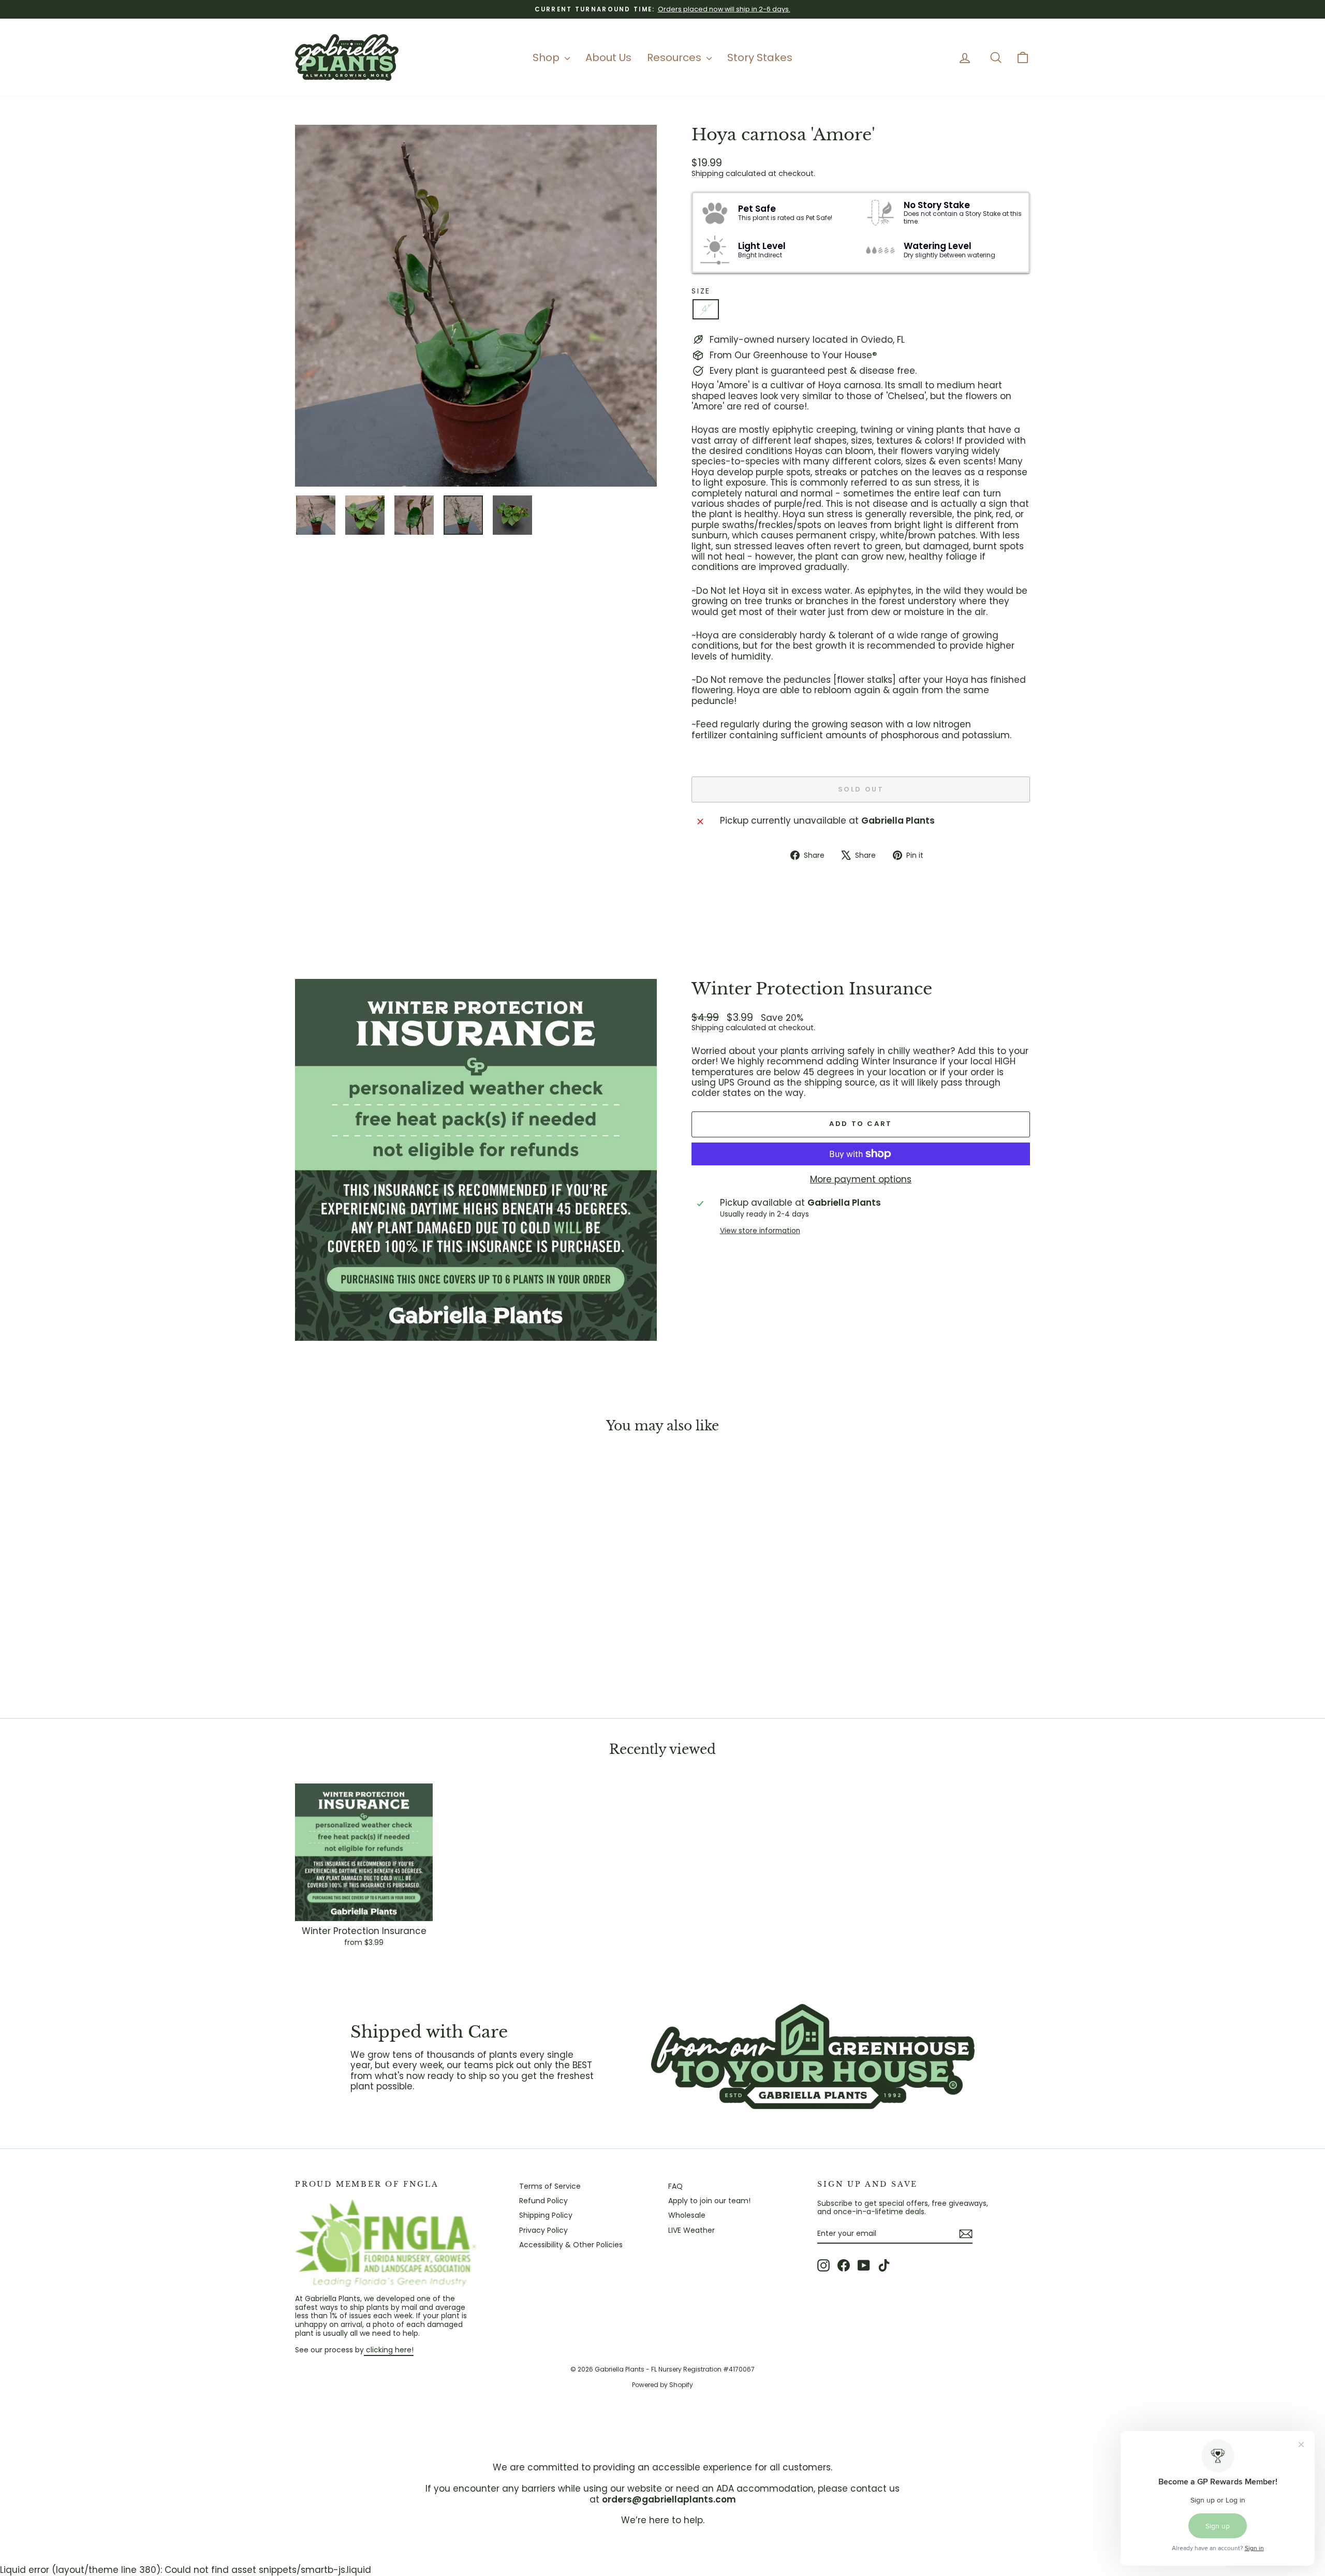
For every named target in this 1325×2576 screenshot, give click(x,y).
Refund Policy (543, 2201)
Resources (675, 57)
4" (706, 309)
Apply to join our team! (709, 2201)
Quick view (383, 1624)
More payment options (861, 1179)
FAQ (675, 2186)
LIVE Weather (691, 2230)
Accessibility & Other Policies (571, 2245)
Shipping (708, 173)
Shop (547, 57)
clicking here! (389, 2350)
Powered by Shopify (662, 2385)
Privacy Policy (543, 2230)
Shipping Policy (546, 2215)
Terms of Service (550, 2186)
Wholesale (687, 2215)
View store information (760, 1231)
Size (701, 291)
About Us (608, 57)
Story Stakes (760, 57)
